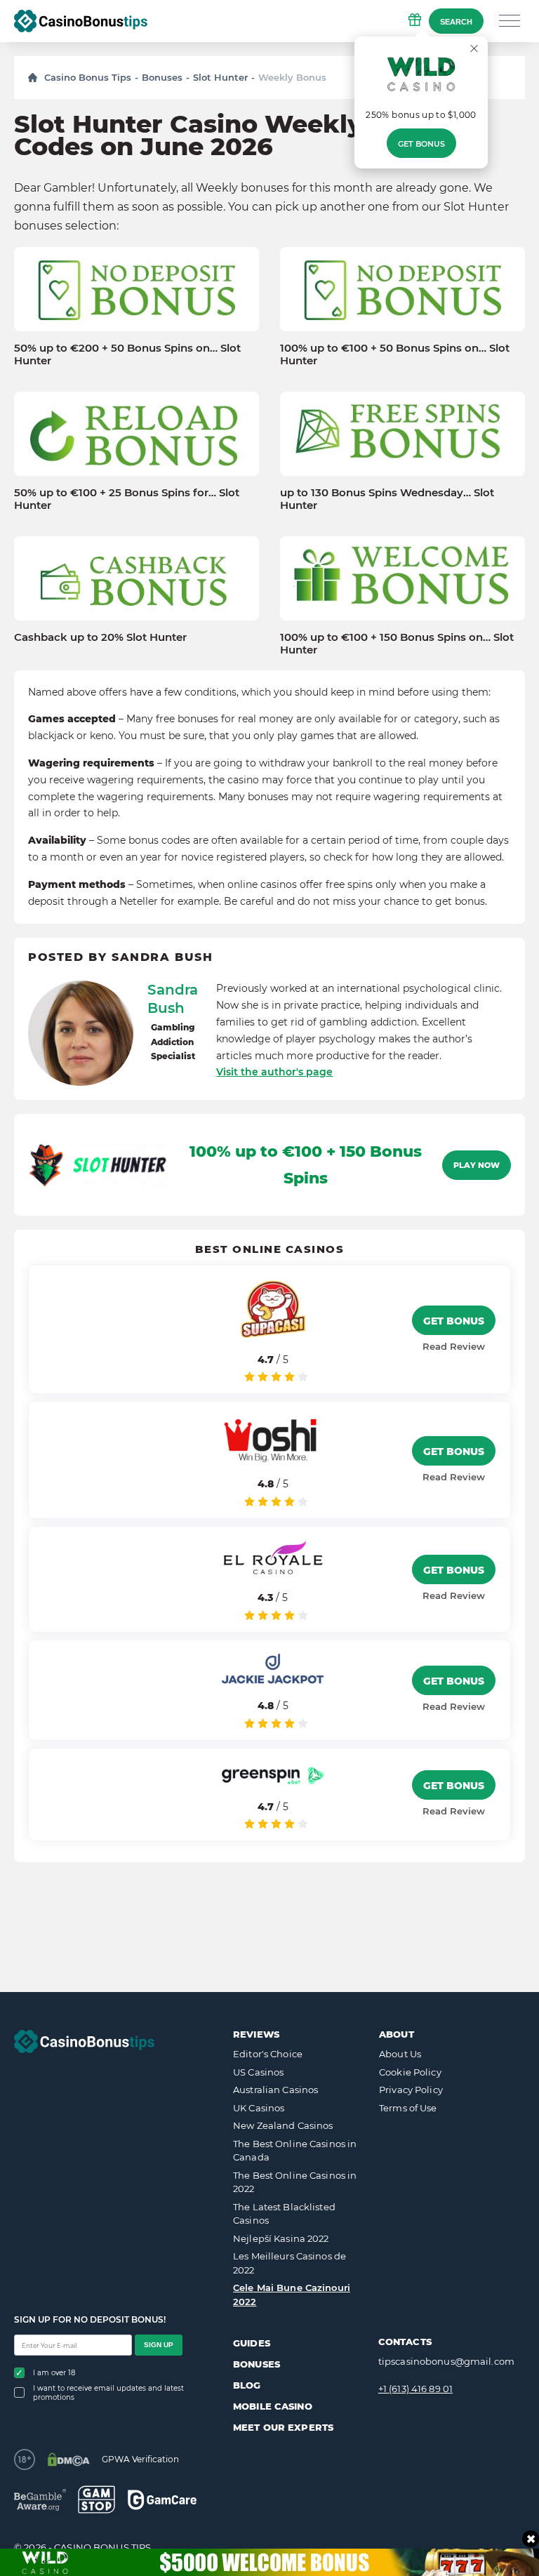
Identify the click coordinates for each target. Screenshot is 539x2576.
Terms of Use (408, 2108)
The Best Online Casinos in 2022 (295, 2182)
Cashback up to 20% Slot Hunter (100, 637)
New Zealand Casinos (283, 2125)
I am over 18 (54, 2373)
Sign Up (159, 2345)
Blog (247, 2385)
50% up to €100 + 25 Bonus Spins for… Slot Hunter (127, 499)
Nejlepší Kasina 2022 (281, 2238)
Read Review (454, 1346)
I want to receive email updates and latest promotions (108, 2393)
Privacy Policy (411, 2090)
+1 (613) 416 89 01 (415, 2389)
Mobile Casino (273, 2406)
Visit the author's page (274, 1072)
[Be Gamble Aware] (40, 2500)
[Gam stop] (97, 2499)
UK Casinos (259, 2108)
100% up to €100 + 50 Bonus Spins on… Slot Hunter (395, 354)
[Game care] (162, 2500)
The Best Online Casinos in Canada (295, 2151)
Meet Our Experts (283, 2427)
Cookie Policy (410, 2072)
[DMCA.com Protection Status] (68, 2459)
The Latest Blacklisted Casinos (284, 2214)
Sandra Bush (173, 999)
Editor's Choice (268, 2054)
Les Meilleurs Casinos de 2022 (290, 2263)
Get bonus (421, 144)
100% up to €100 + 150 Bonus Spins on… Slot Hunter (397, 644)
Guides (252, 2343)
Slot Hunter (220, 77)
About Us (400, 2054)
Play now (477, 1165)
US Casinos (258, 2072)
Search (456, 22)
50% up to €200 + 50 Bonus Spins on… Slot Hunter (127, 354)
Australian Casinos (275, 2090)
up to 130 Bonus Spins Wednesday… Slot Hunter (387, 499)
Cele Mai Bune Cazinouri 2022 (292, 2295)
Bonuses (162, 77)
